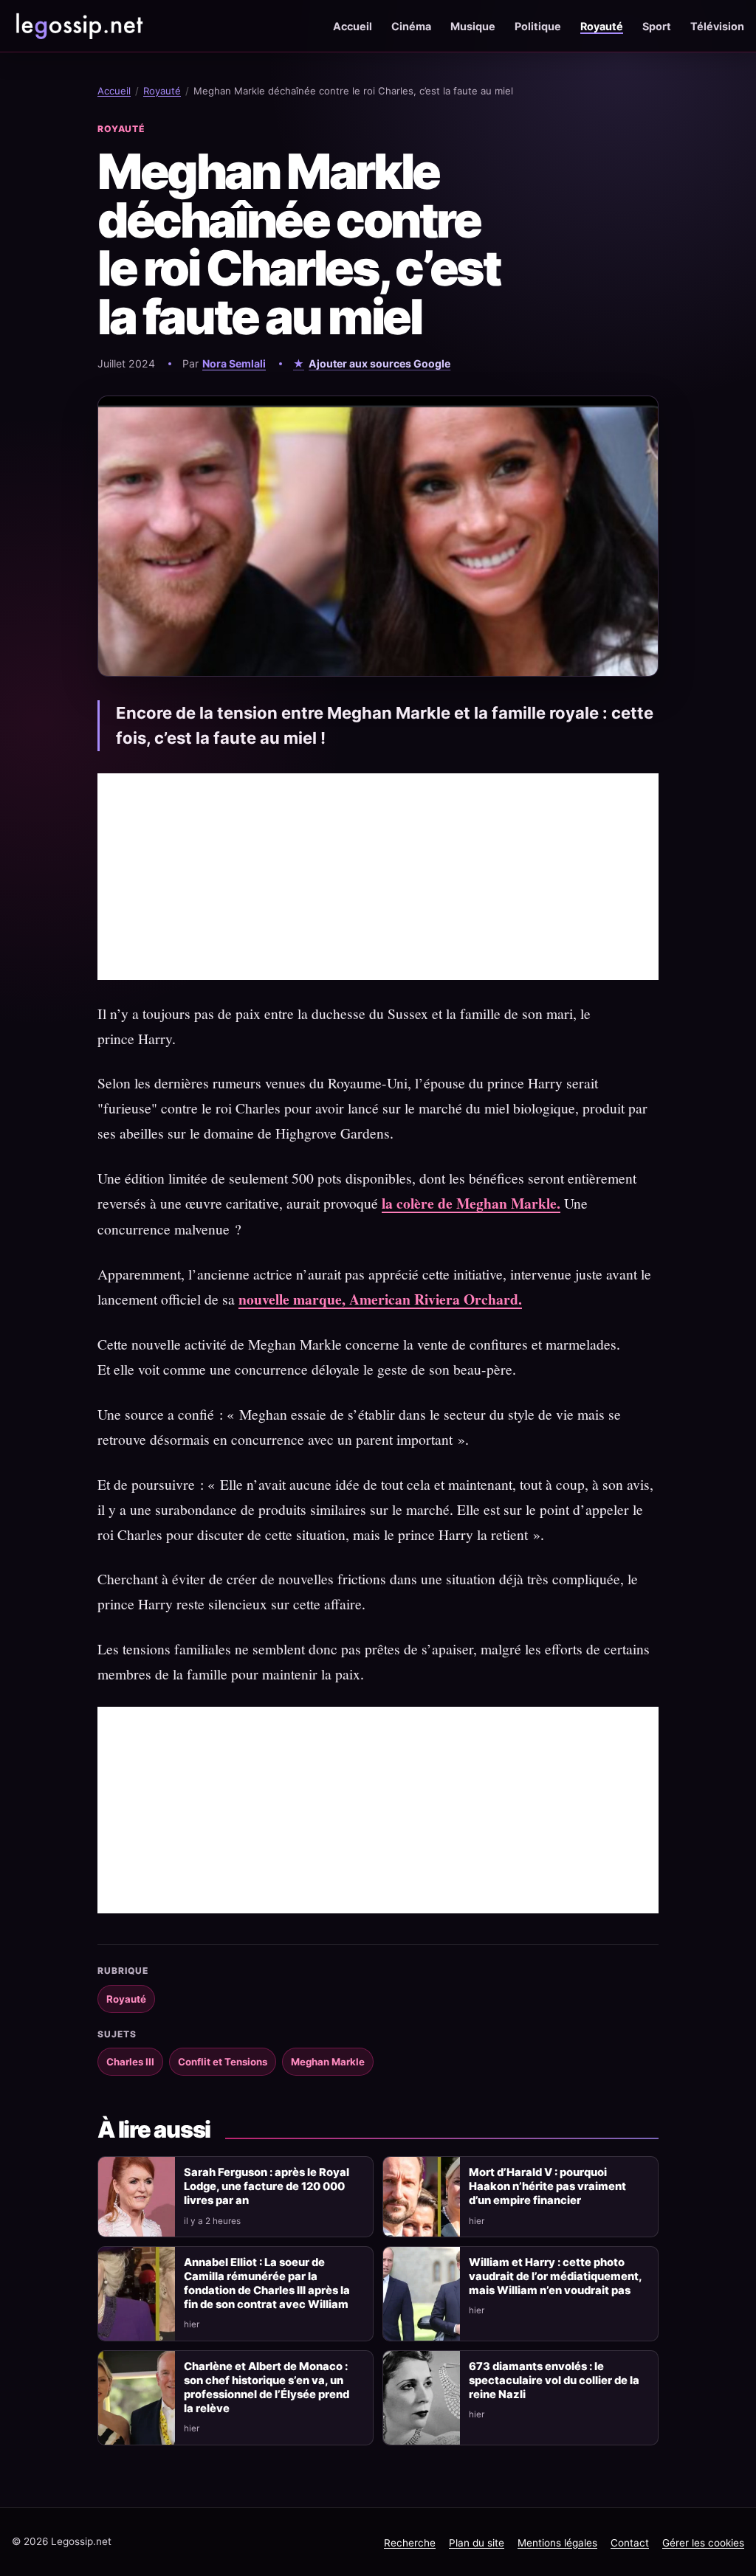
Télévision (717, 26)
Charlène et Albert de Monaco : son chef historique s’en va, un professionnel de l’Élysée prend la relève (267, 2387)
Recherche (410, 2543)
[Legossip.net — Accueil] (78, 26)
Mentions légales (557, 2543)
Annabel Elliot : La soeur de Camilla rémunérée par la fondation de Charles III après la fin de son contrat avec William (267, 2283)
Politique (538, 26)
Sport (657, 26)
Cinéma (411, 26)
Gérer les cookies (703, 2543)
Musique (473, 26)
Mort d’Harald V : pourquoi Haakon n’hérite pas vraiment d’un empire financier (547, 2186)
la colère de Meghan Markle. (471, 1203)
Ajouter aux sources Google (379, 363)
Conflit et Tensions (223, 2062)
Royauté (602, 26)
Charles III (130, 2062)
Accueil (353, 26)
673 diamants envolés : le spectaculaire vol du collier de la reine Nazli (554, 2380)
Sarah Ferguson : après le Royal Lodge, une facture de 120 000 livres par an (267, 2186)
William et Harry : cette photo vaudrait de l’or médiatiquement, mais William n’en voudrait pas (555, 2276)
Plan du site (477, 2543)
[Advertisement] (378, 877)
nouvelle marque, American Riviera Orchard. (380, 1299)
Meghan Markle (328, 2062)
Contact (630, 2543)
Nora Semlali (234, 363)
